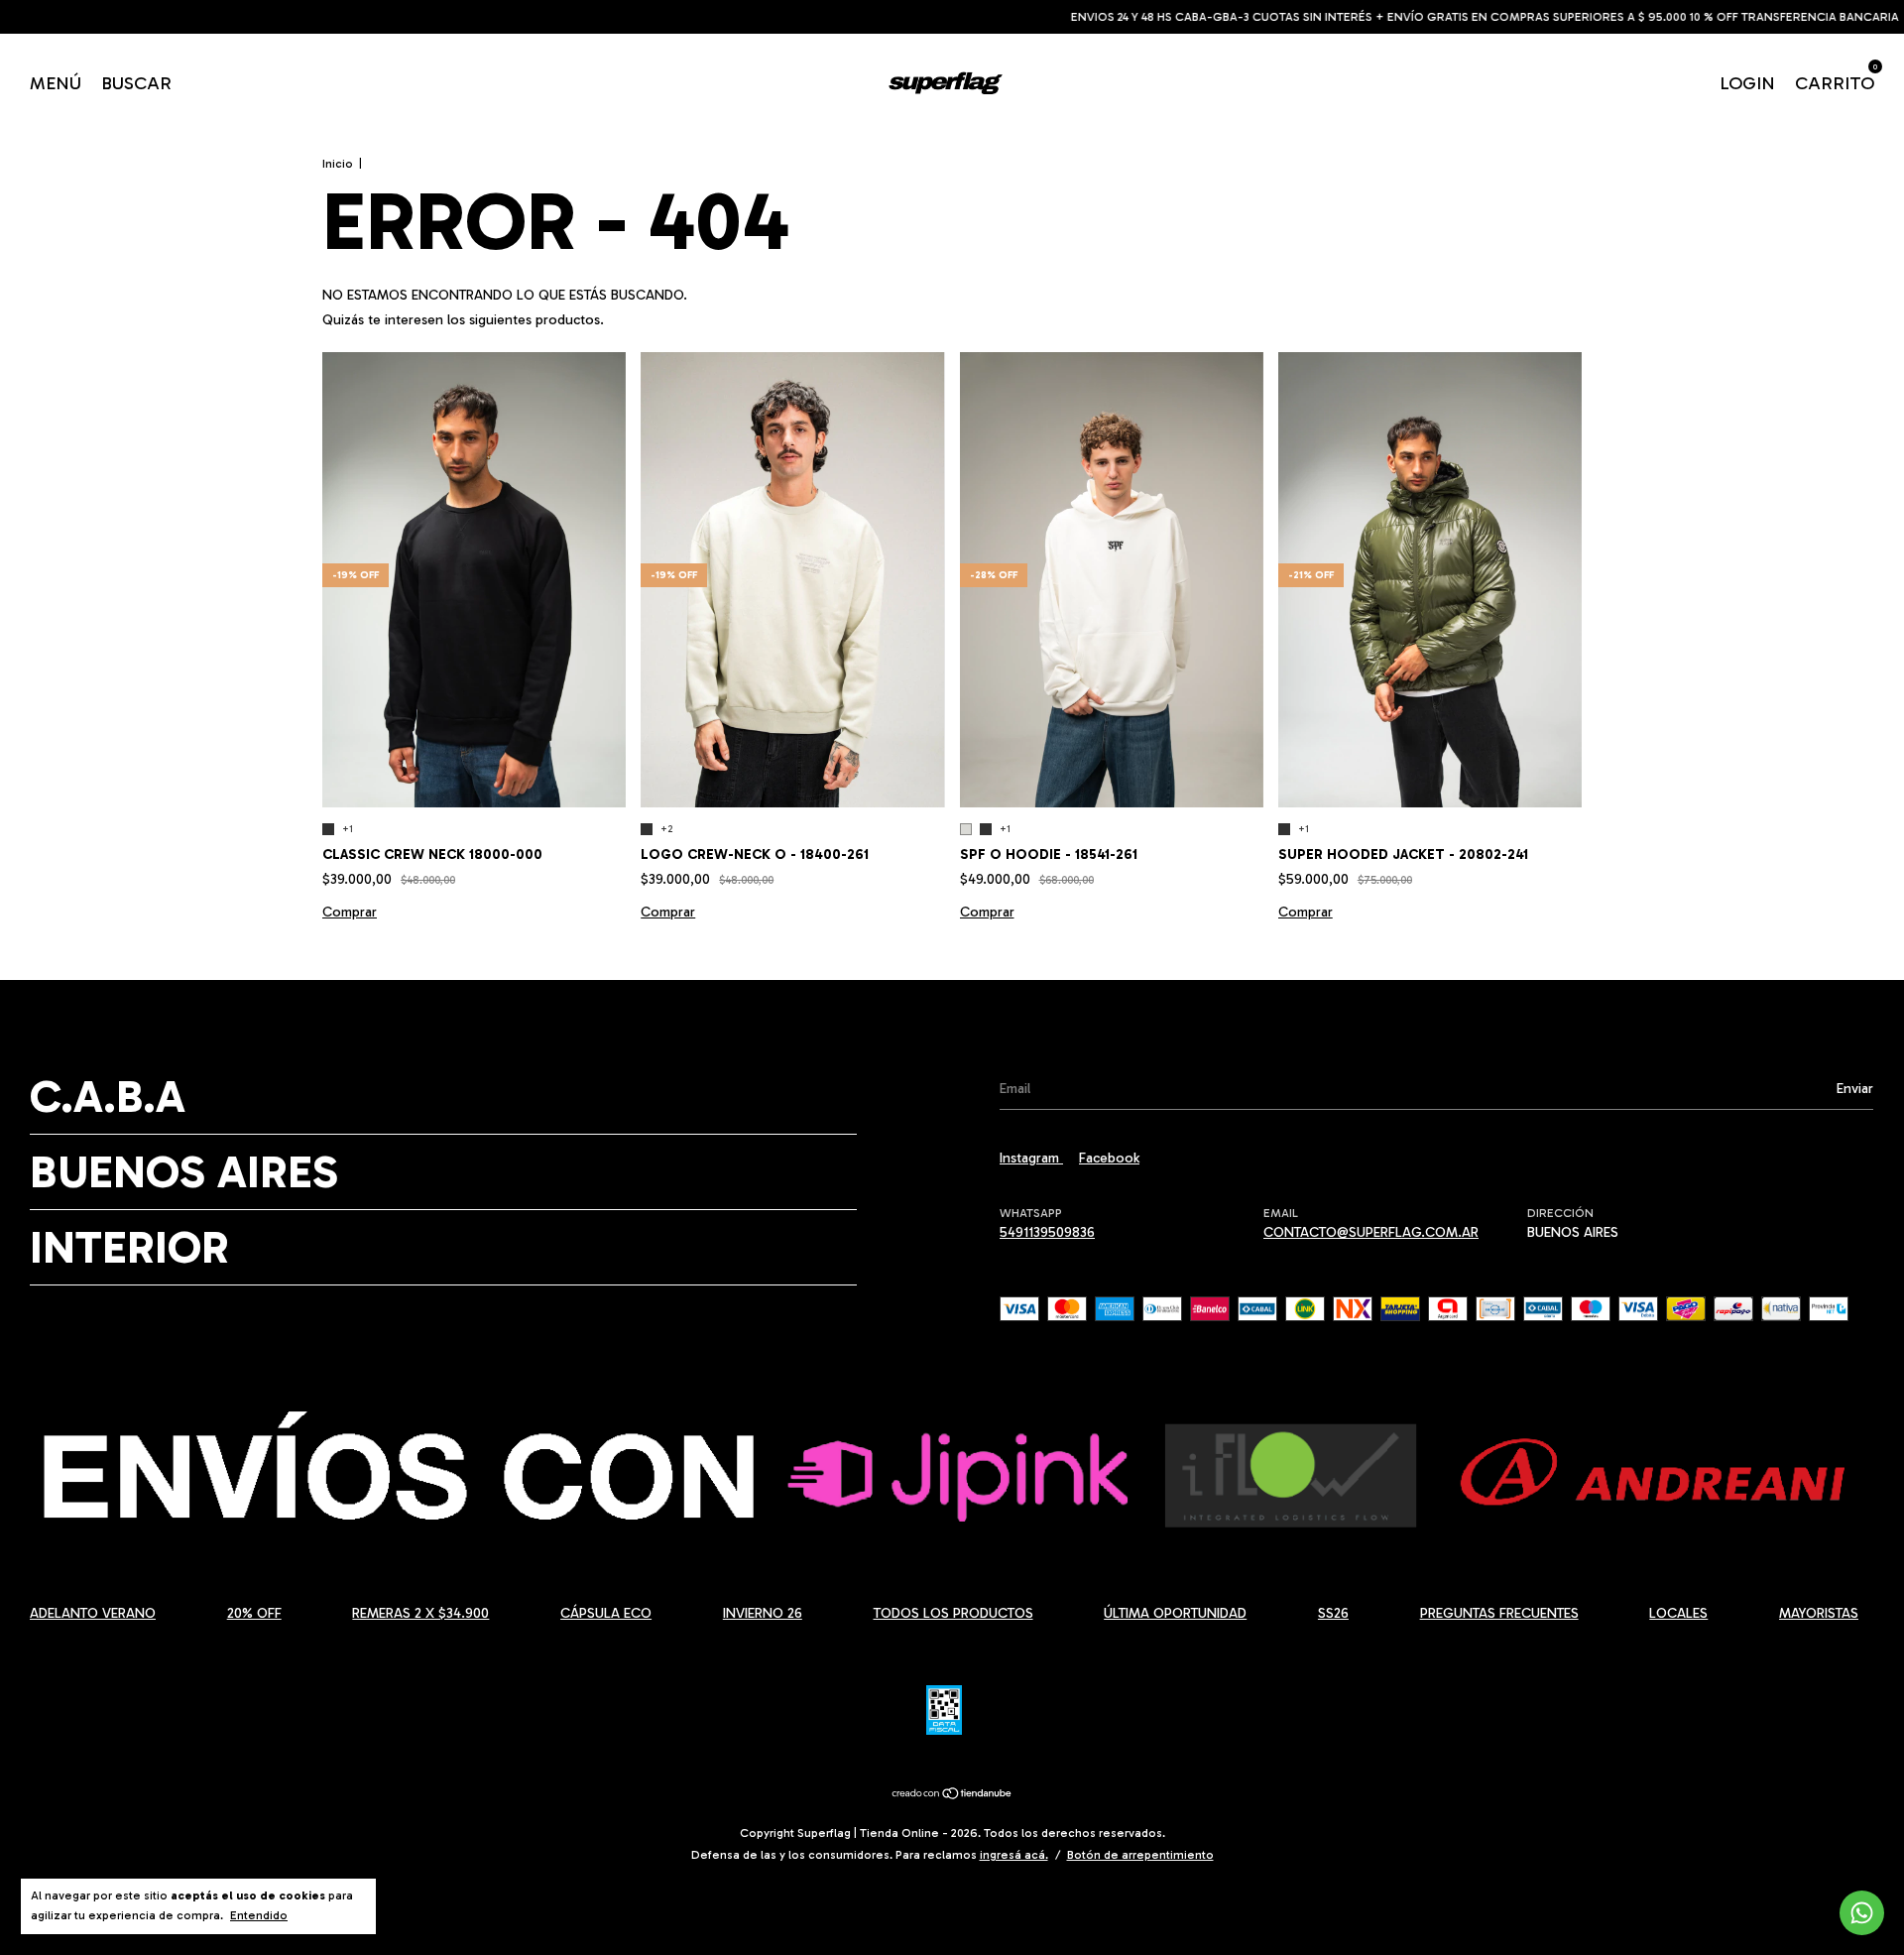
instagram (1031, 1158)
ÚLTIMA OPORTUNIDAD (1175, 1613)
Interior (129, 1247)
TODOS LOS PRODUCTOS (953, 1613)
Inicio (338, 164)
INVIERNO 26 (763, 1613)
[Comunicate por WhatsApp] (1862, 1913)
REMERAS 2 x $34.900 (420, 1613)
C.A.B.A (108, 1097)
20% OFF (254, 1613)
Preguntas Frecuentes (1499, 1613)
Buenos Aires (184, 1172)
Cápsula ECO (606, 1613)
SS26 (1333, 1613)
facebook (1109, 1158)
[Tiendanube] (952, 1795)
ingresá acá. (1014, 1855)
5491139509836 (1047, 1232)
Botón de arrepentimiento (1140, 1855)
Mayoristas (1819, 1613)
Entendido (259, 1915)
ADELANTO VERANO (93, 1613)
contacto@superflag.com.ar (1371, 1232)
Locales (1678, 1613)
